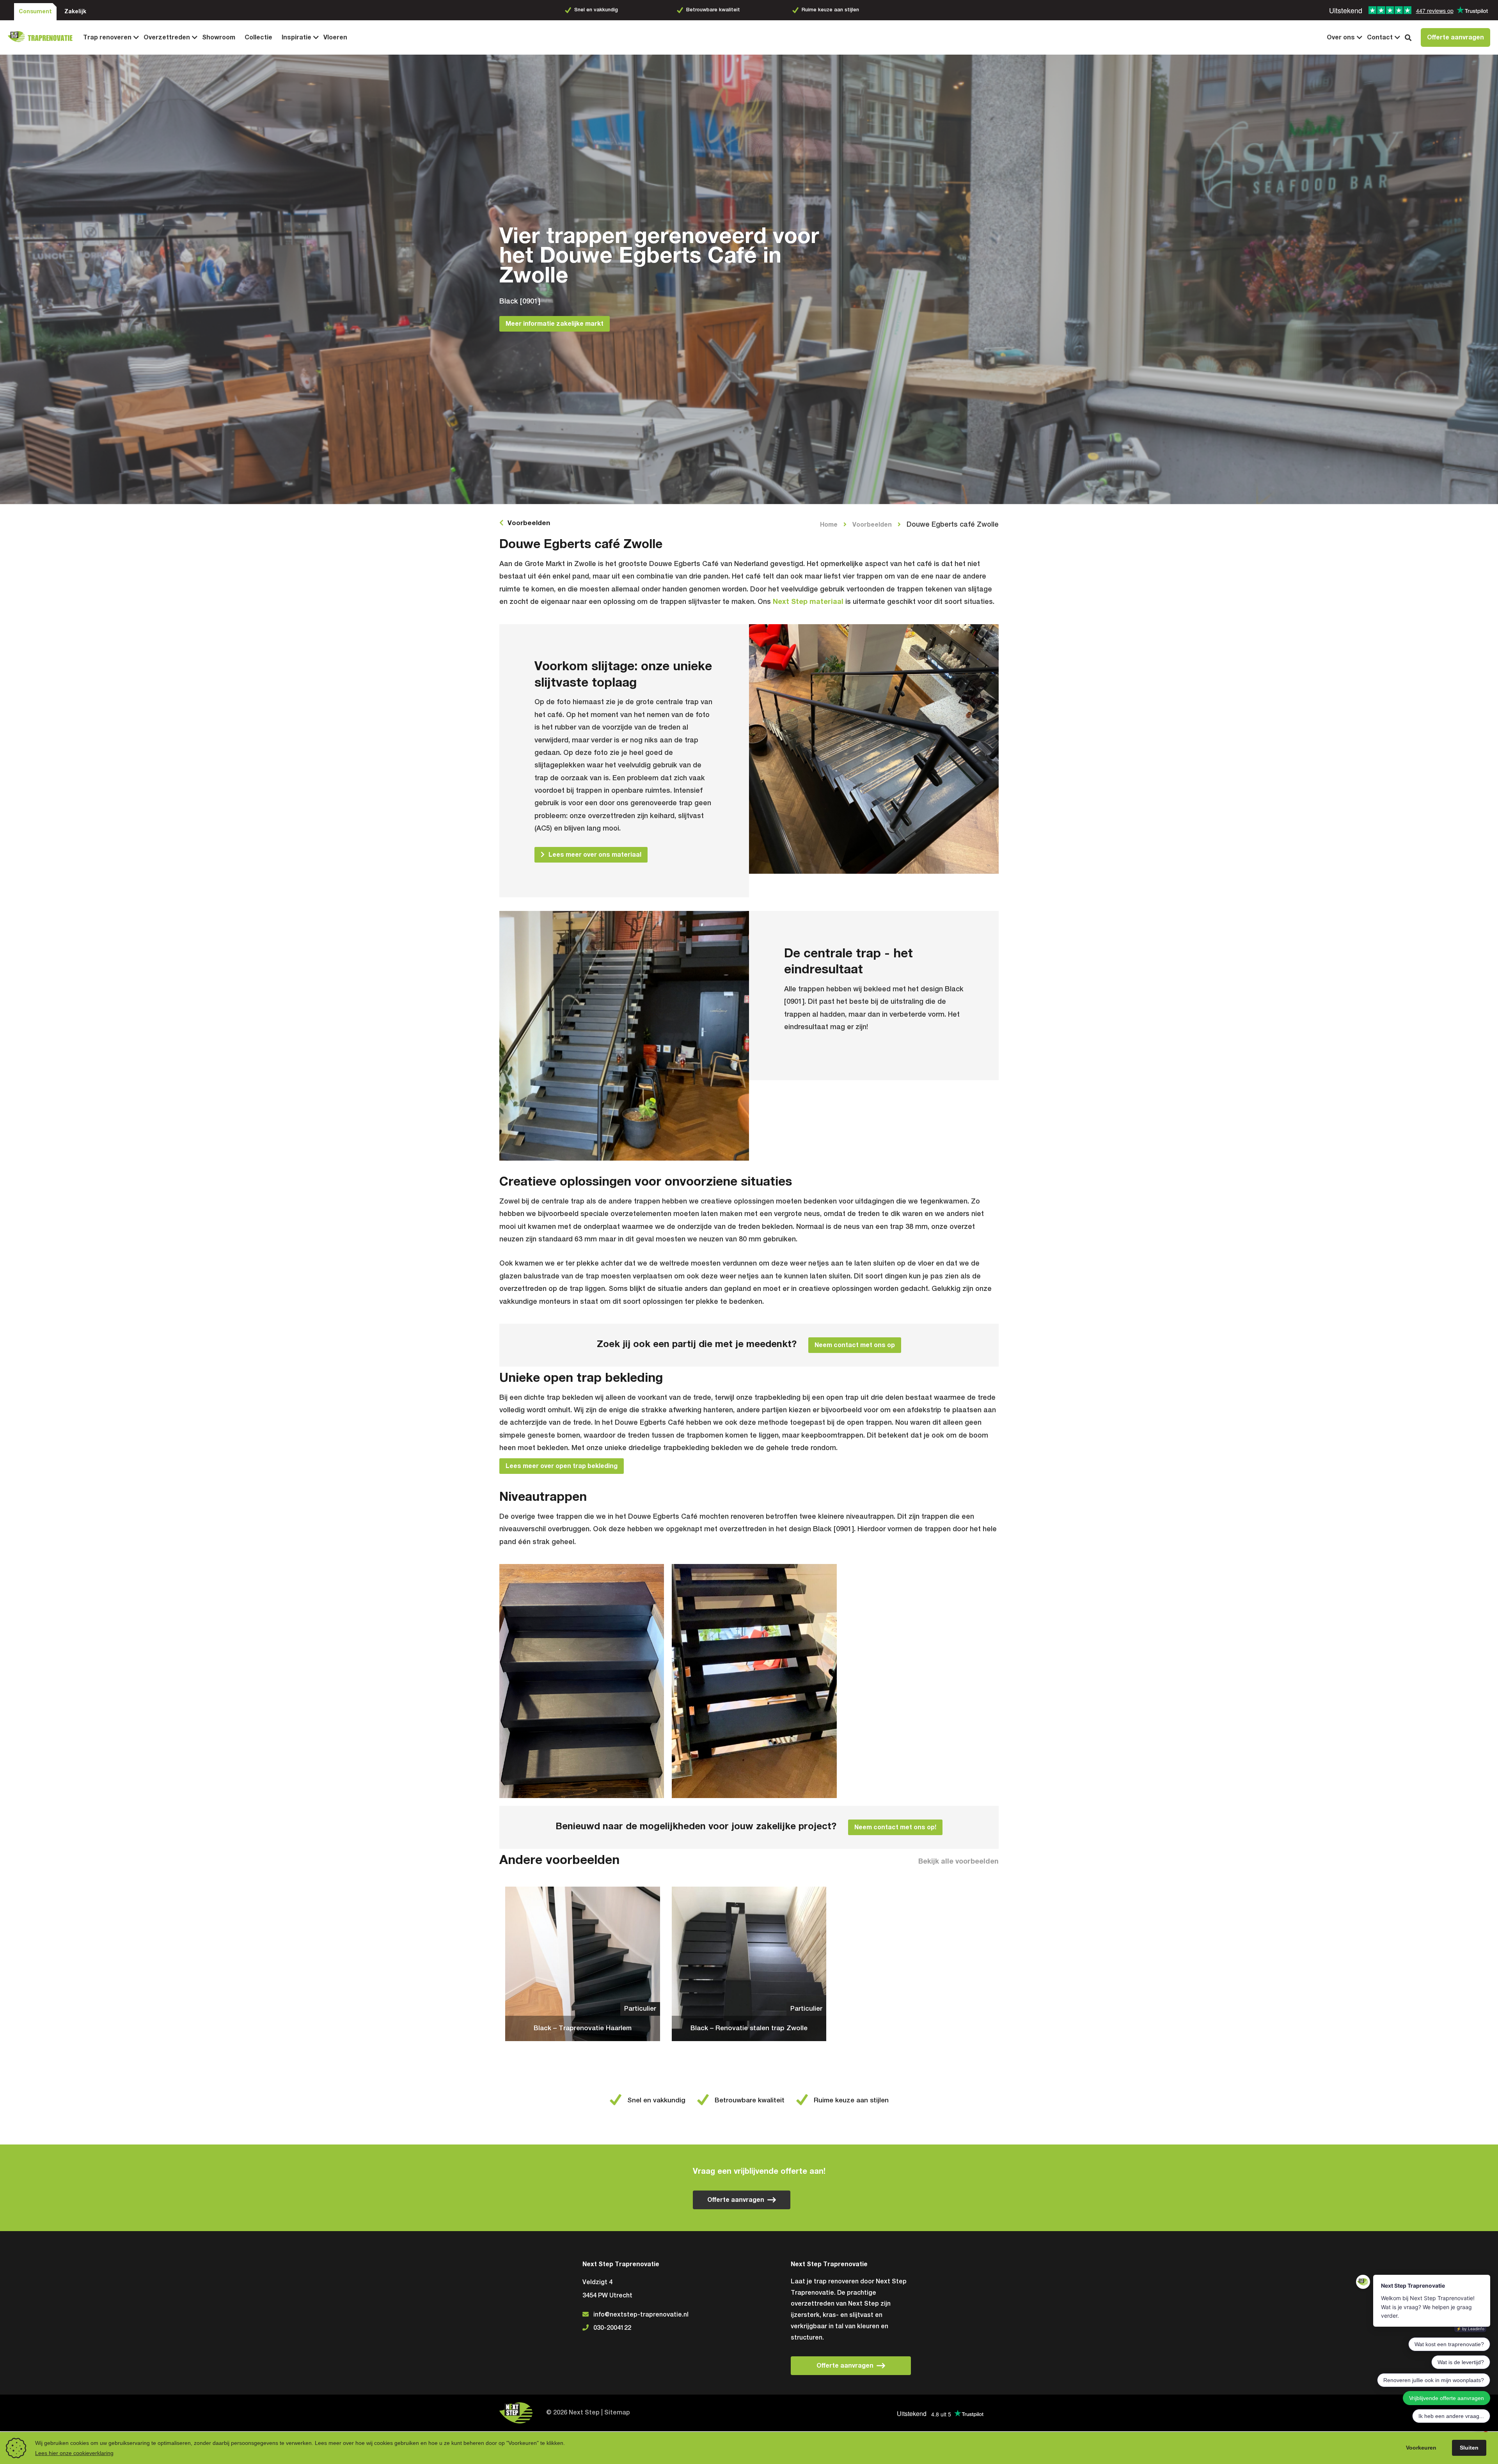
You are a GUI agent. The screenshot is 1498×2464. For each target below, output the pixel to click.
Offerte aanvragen (1455, 37)
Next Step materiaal (808, 602)
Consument (35, 12)
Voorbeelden (529, 523)
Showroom (219, 37)
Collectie (258, 37)
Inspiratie (296, 37)
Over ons (1341, 37)
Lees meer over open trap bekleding (562, 1466)
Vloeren (335, 37)
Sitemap (617, 2413)
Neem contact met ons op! (895, 1827)
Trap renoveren (107, 37)
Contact (1380, 37)
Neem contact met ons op (855, 1345)
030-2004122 (612, 2328)
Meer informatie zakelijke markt (555, 324)
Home (829, 525)
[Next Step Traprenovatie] (43, 37)
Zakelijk (75, 12)
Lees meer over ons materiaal (595, 855)
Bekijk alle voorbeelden (958, 1862)
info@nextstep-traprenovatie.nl (641, 2315)
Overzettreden (167, 37)
